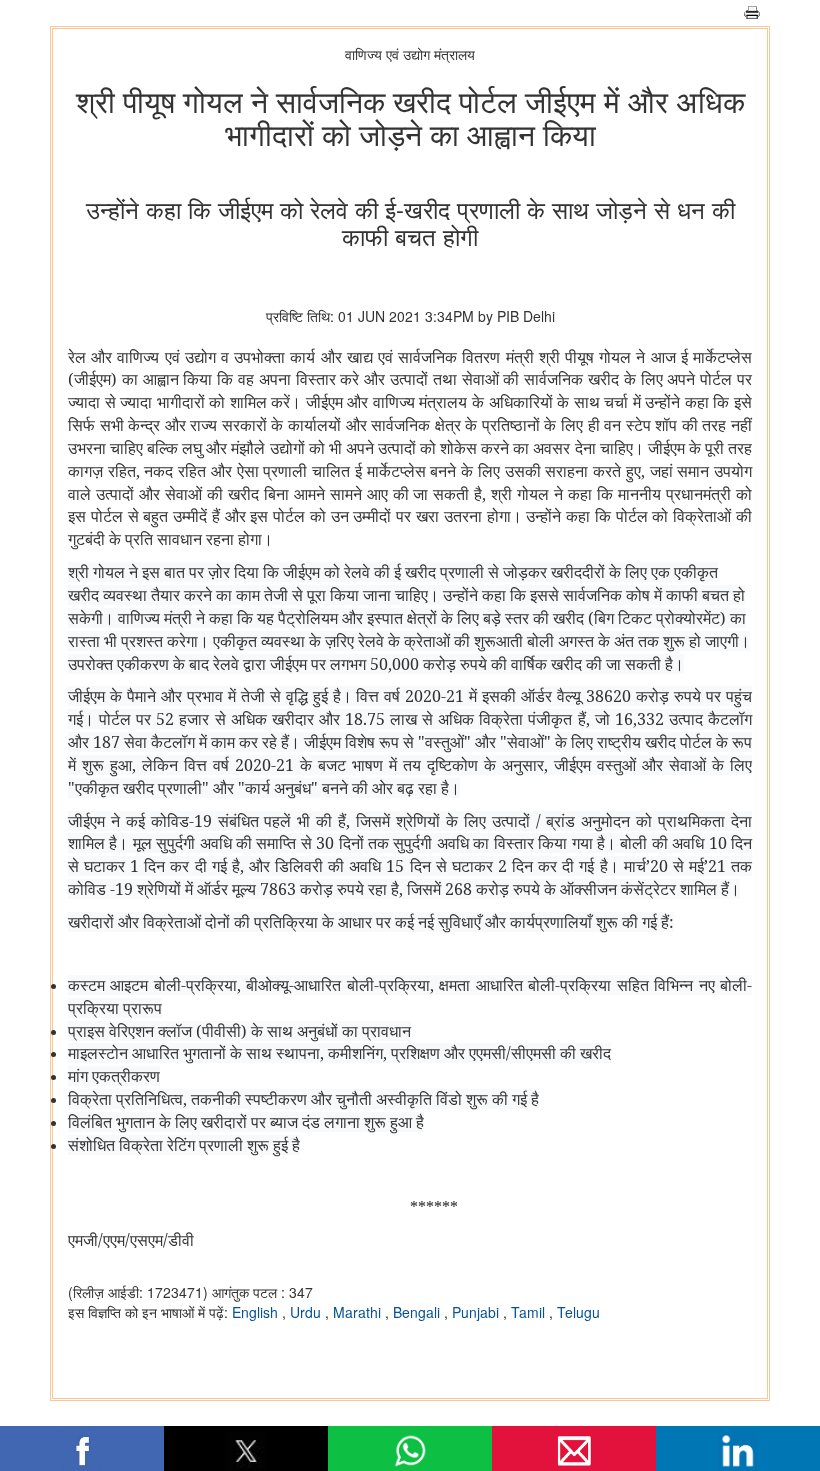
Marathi (359, 1312)
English (257, 1312)
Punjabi (477, 1312)
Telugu (578, 1312)
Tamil (530, 1312)
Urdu (307, 1312)
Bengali (418, 1312)
